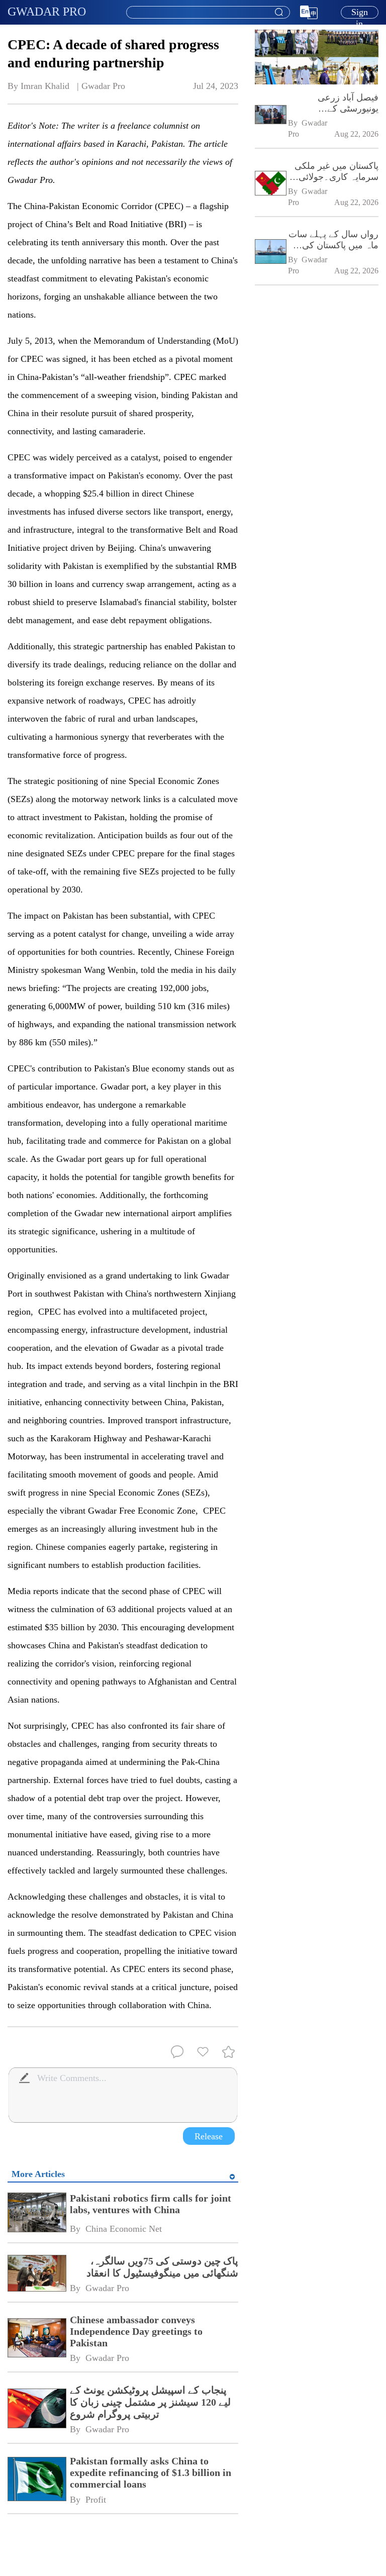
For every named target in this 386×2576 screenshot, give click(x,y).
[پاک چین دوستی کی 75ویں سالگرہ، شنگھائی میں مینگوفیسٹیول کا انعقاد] (36, 2274)
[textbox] (208, 13)
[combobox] (208, 13)
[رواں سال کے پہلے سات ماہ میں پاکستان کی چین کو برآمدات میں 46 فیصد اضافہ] (270, 253)
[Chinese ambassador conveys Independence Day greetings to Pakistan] (36, 2339)
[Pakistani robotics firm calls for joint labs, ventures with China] (36, 2213)
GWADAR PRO (47, 12)
